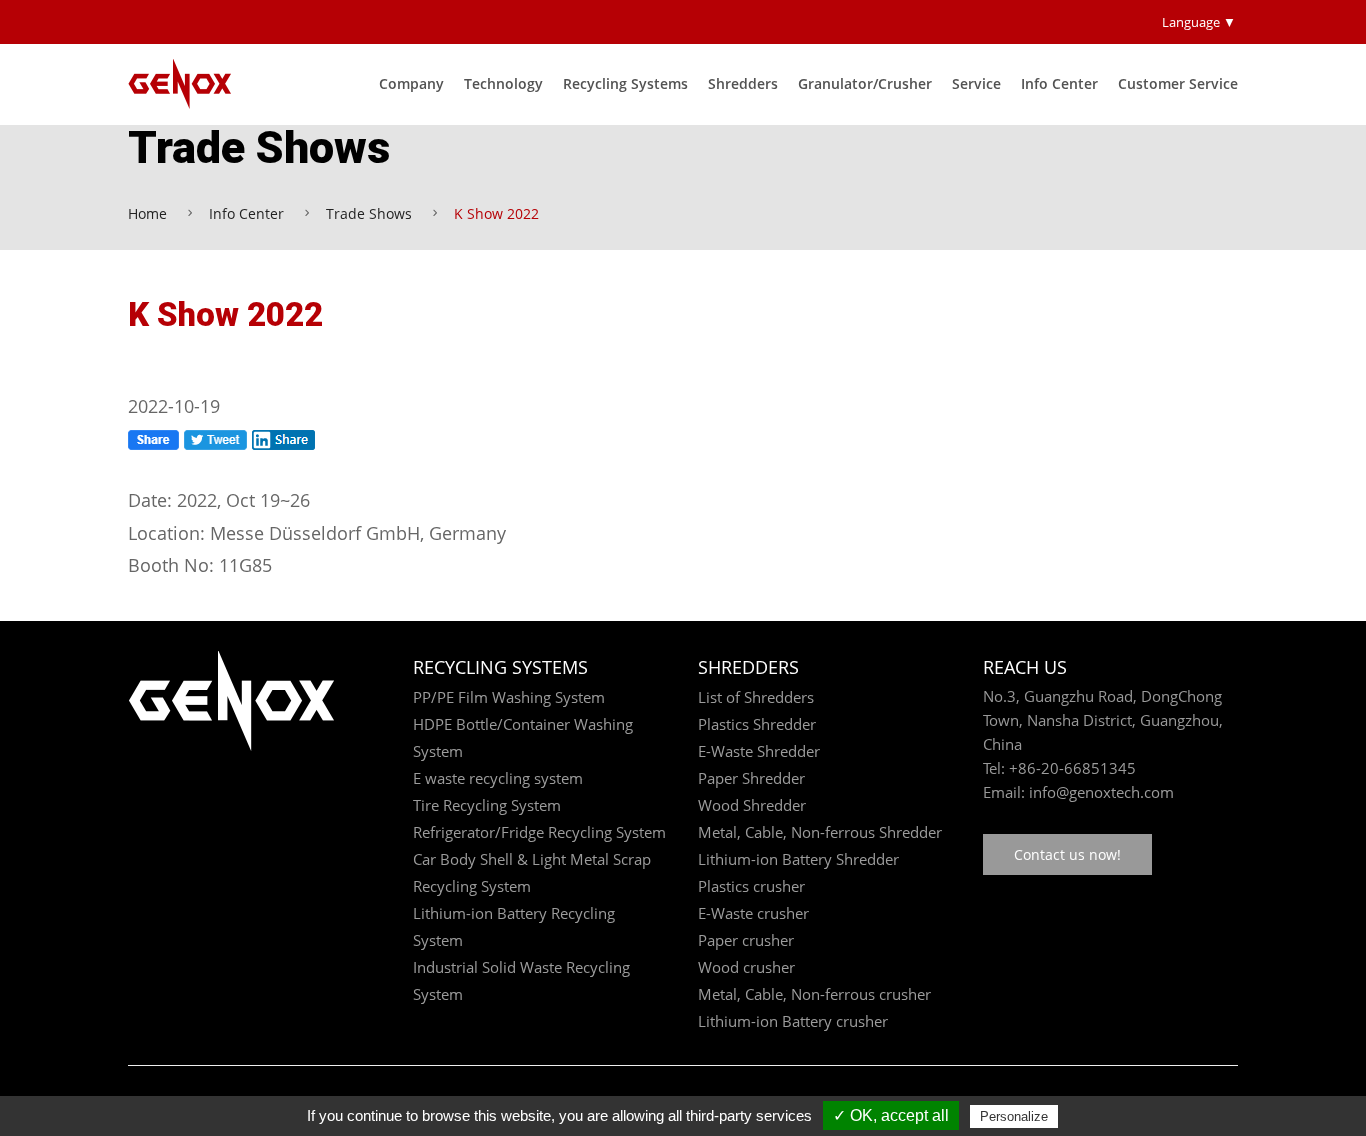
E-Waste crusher (753, 913)
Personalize (1014, 1116)
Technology (503, 83)
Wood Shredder (752, 805)
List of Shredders (756, 697)
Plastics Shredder (757, 724)
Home (147, 213)
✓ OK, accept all (891, 1115)
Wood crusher (746, 967)
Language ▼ (1199, 22)
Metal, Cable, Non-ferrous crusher (814, 994)
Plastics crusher (751, 886)
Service (976, 83)
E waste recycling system (498, 778)
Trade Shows (369, 213)
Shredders (743, 83)
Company (411, 83)
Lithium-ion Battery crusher (793, 1021)
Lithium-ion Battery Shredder (798, 859)
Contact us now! (1067, 854)
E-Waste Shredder (759, 751)
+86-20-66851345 (1072, 768)
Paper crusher (746, 940)
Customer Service (1178, 83)
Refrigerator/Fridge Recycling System (539, 832)
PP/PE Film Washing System (509, 697)
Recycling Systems (625, 83)
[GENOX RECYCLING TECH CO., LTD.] (190, 84)
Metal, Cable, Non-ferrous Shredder (820, 832)
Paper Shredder (751, 778)
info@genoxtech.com (1099, 792)
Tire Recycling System (487, 805)
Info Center (1059, 83)
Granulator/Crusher (865, 83)
